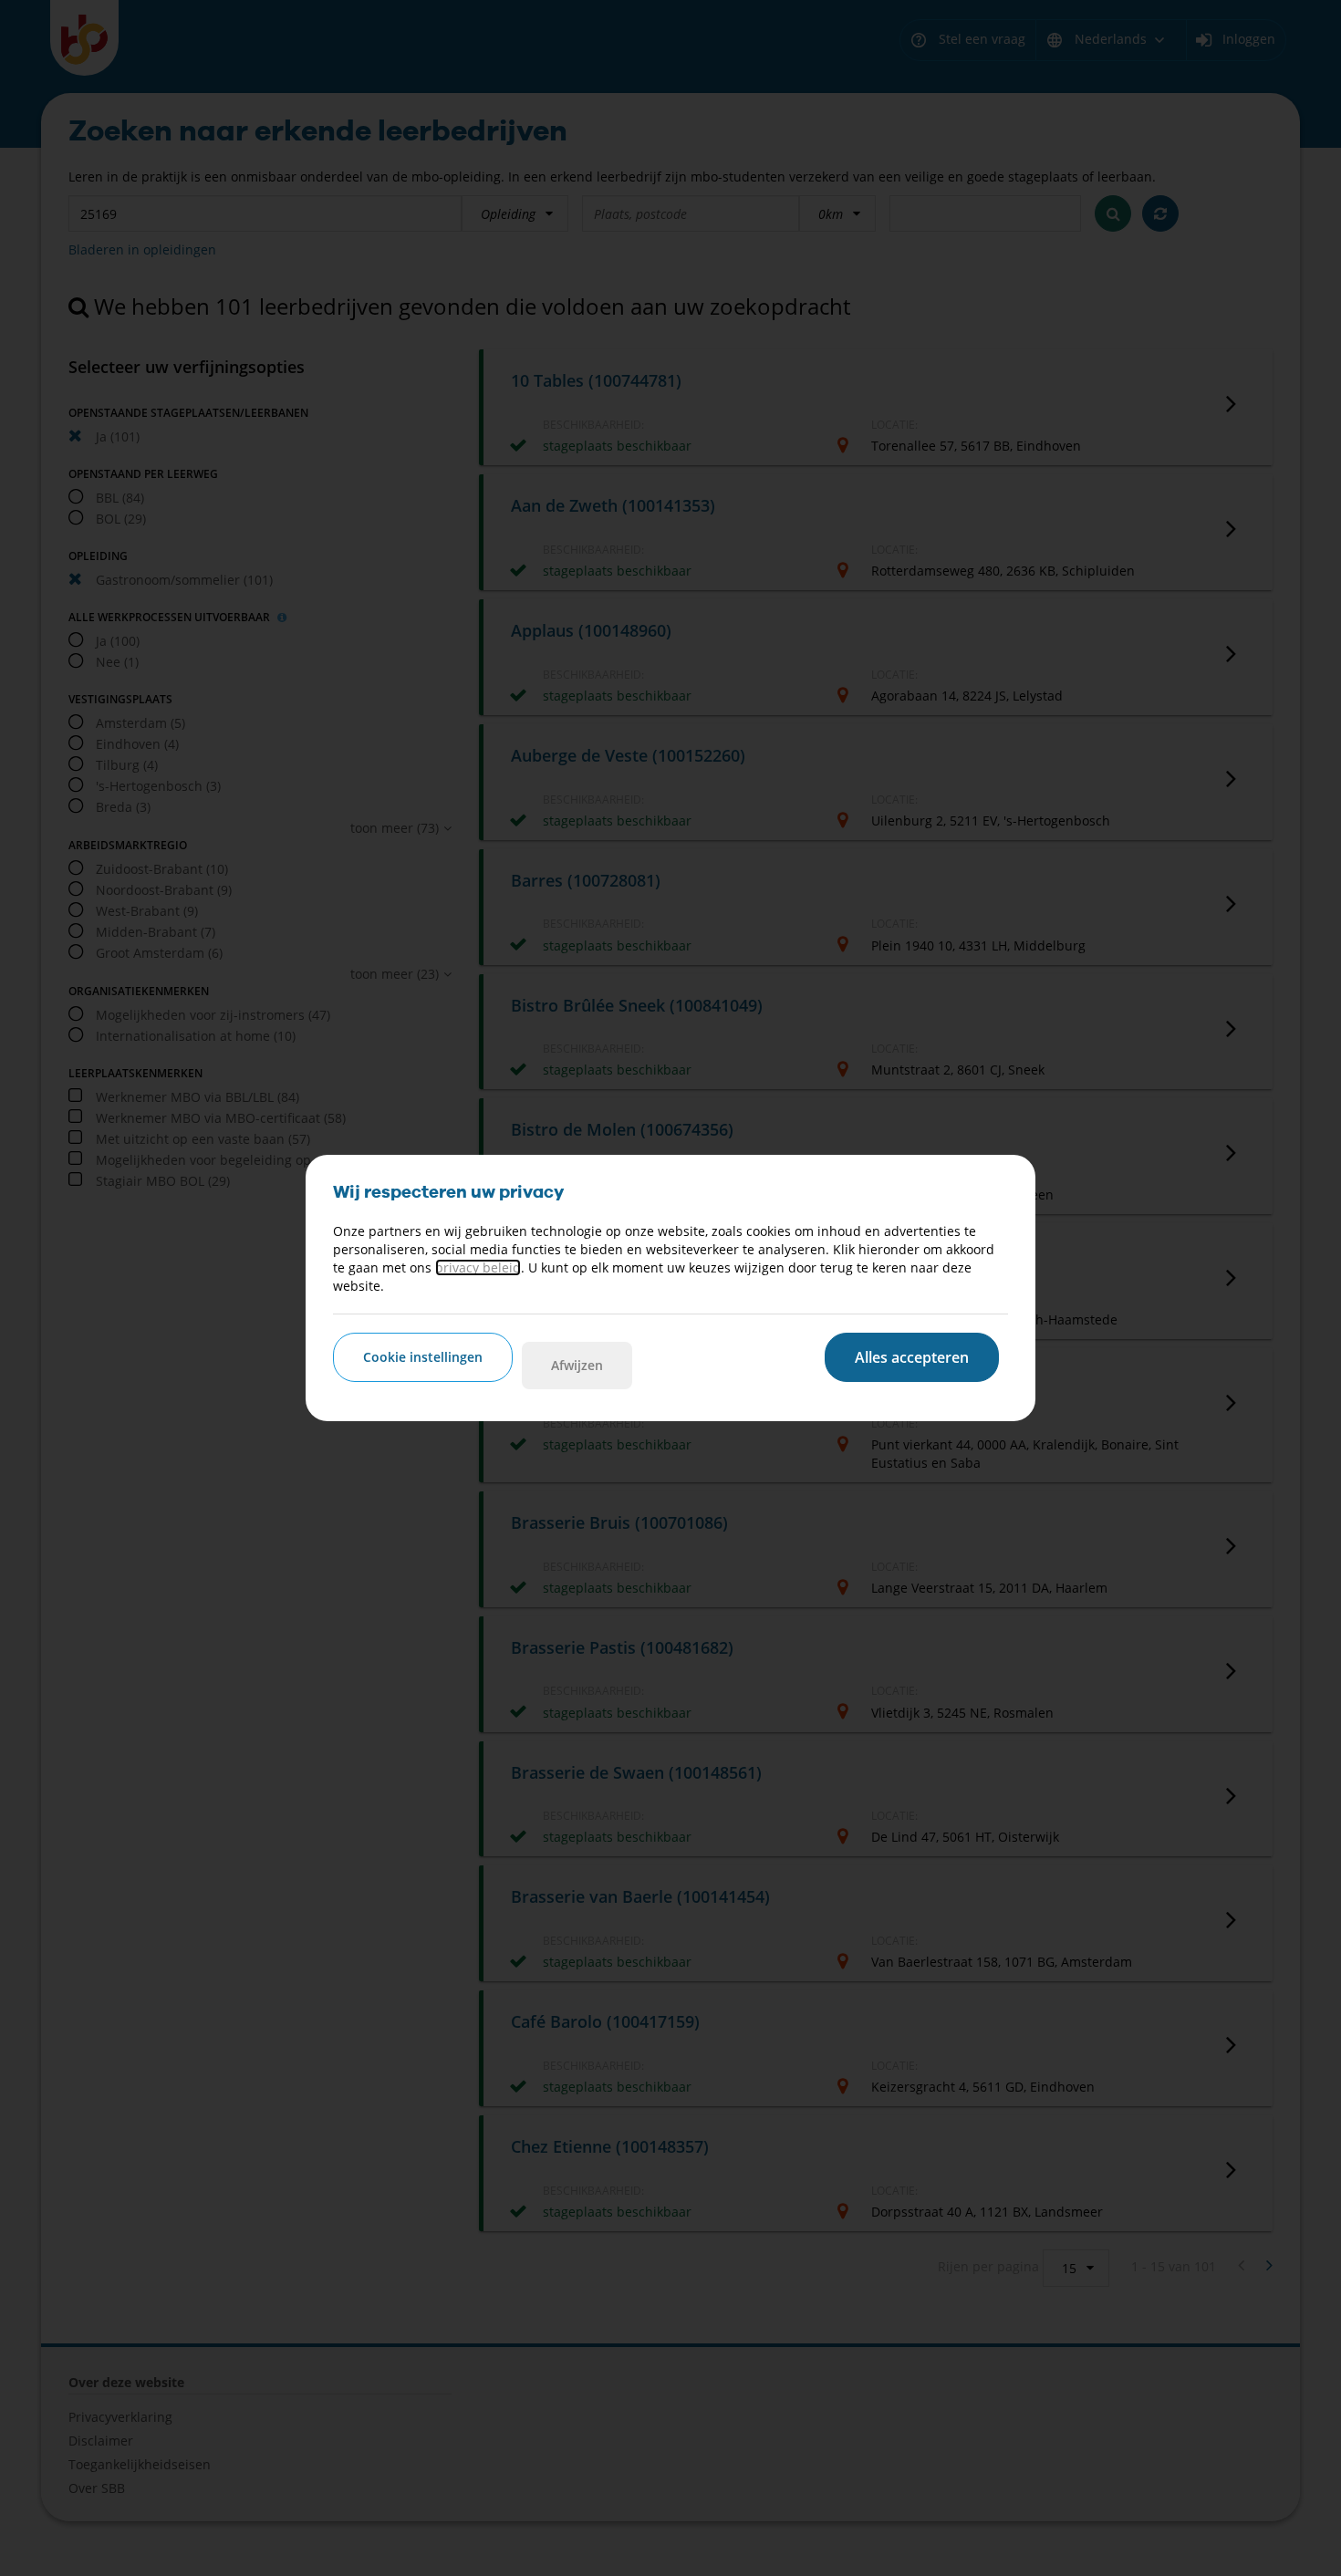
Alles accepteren (912, 1357)
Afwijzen (577, 1365)
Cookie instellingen (423, 1357)
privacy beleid (478, 1267)
